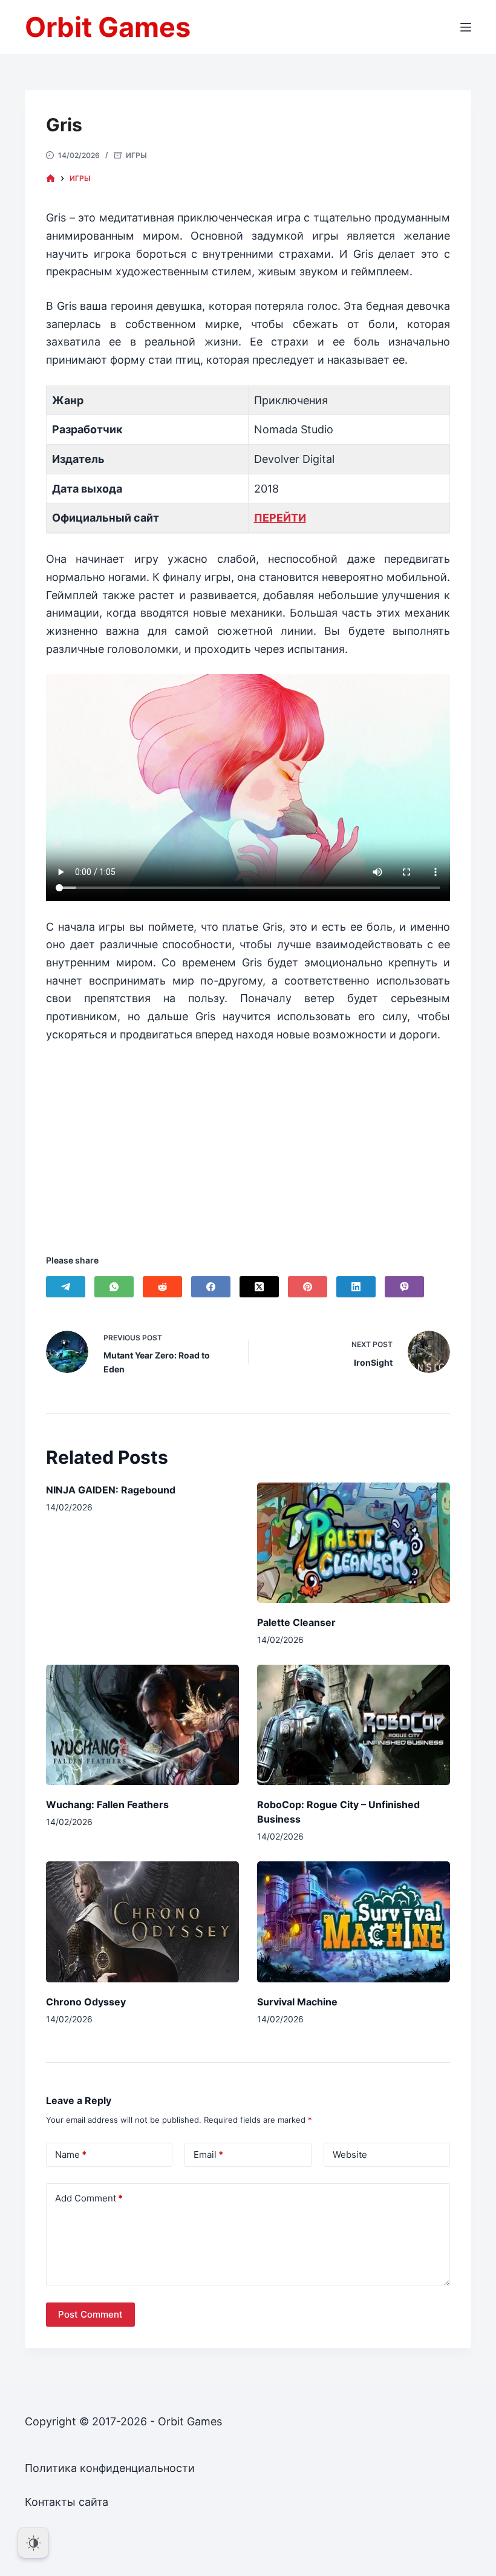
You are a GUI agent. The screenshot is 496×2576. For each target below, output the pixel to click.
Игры (136, 155)
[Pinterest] (308, 1287)
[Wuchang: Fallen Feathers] (142, 1725)
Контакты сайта (67, 2502)
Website (350, 2155)
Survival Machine (297, 2002)
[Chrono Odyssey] (142, 1922)
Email (208, 2155)
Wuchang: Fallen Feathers (107, 1804)
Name (71, 2155)
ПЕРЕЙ (272, 518)
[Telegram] (66, 1287)
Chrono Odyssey (86, 2002)
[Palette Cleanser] (354, 1543)
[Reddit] (162, 1287)
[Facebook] (211, 1287)
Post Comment (90, 2314)
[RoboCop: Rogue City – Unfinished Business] (354, 1725)
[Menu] (466, 27)
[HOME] (51, 179)
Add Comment (89, 2198)
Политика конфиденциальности (110, 2468)
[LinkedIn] (356, 1287)
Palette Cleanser (296, 1622)
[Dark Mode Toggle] (33, 2543)
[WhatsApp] (114, 1287)
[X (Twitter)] (259, 1287)
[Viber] (404, 1287)
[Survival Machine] (354, 1922)
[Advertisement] (248, 1133)
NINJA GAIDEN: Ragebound (111, 1490)
